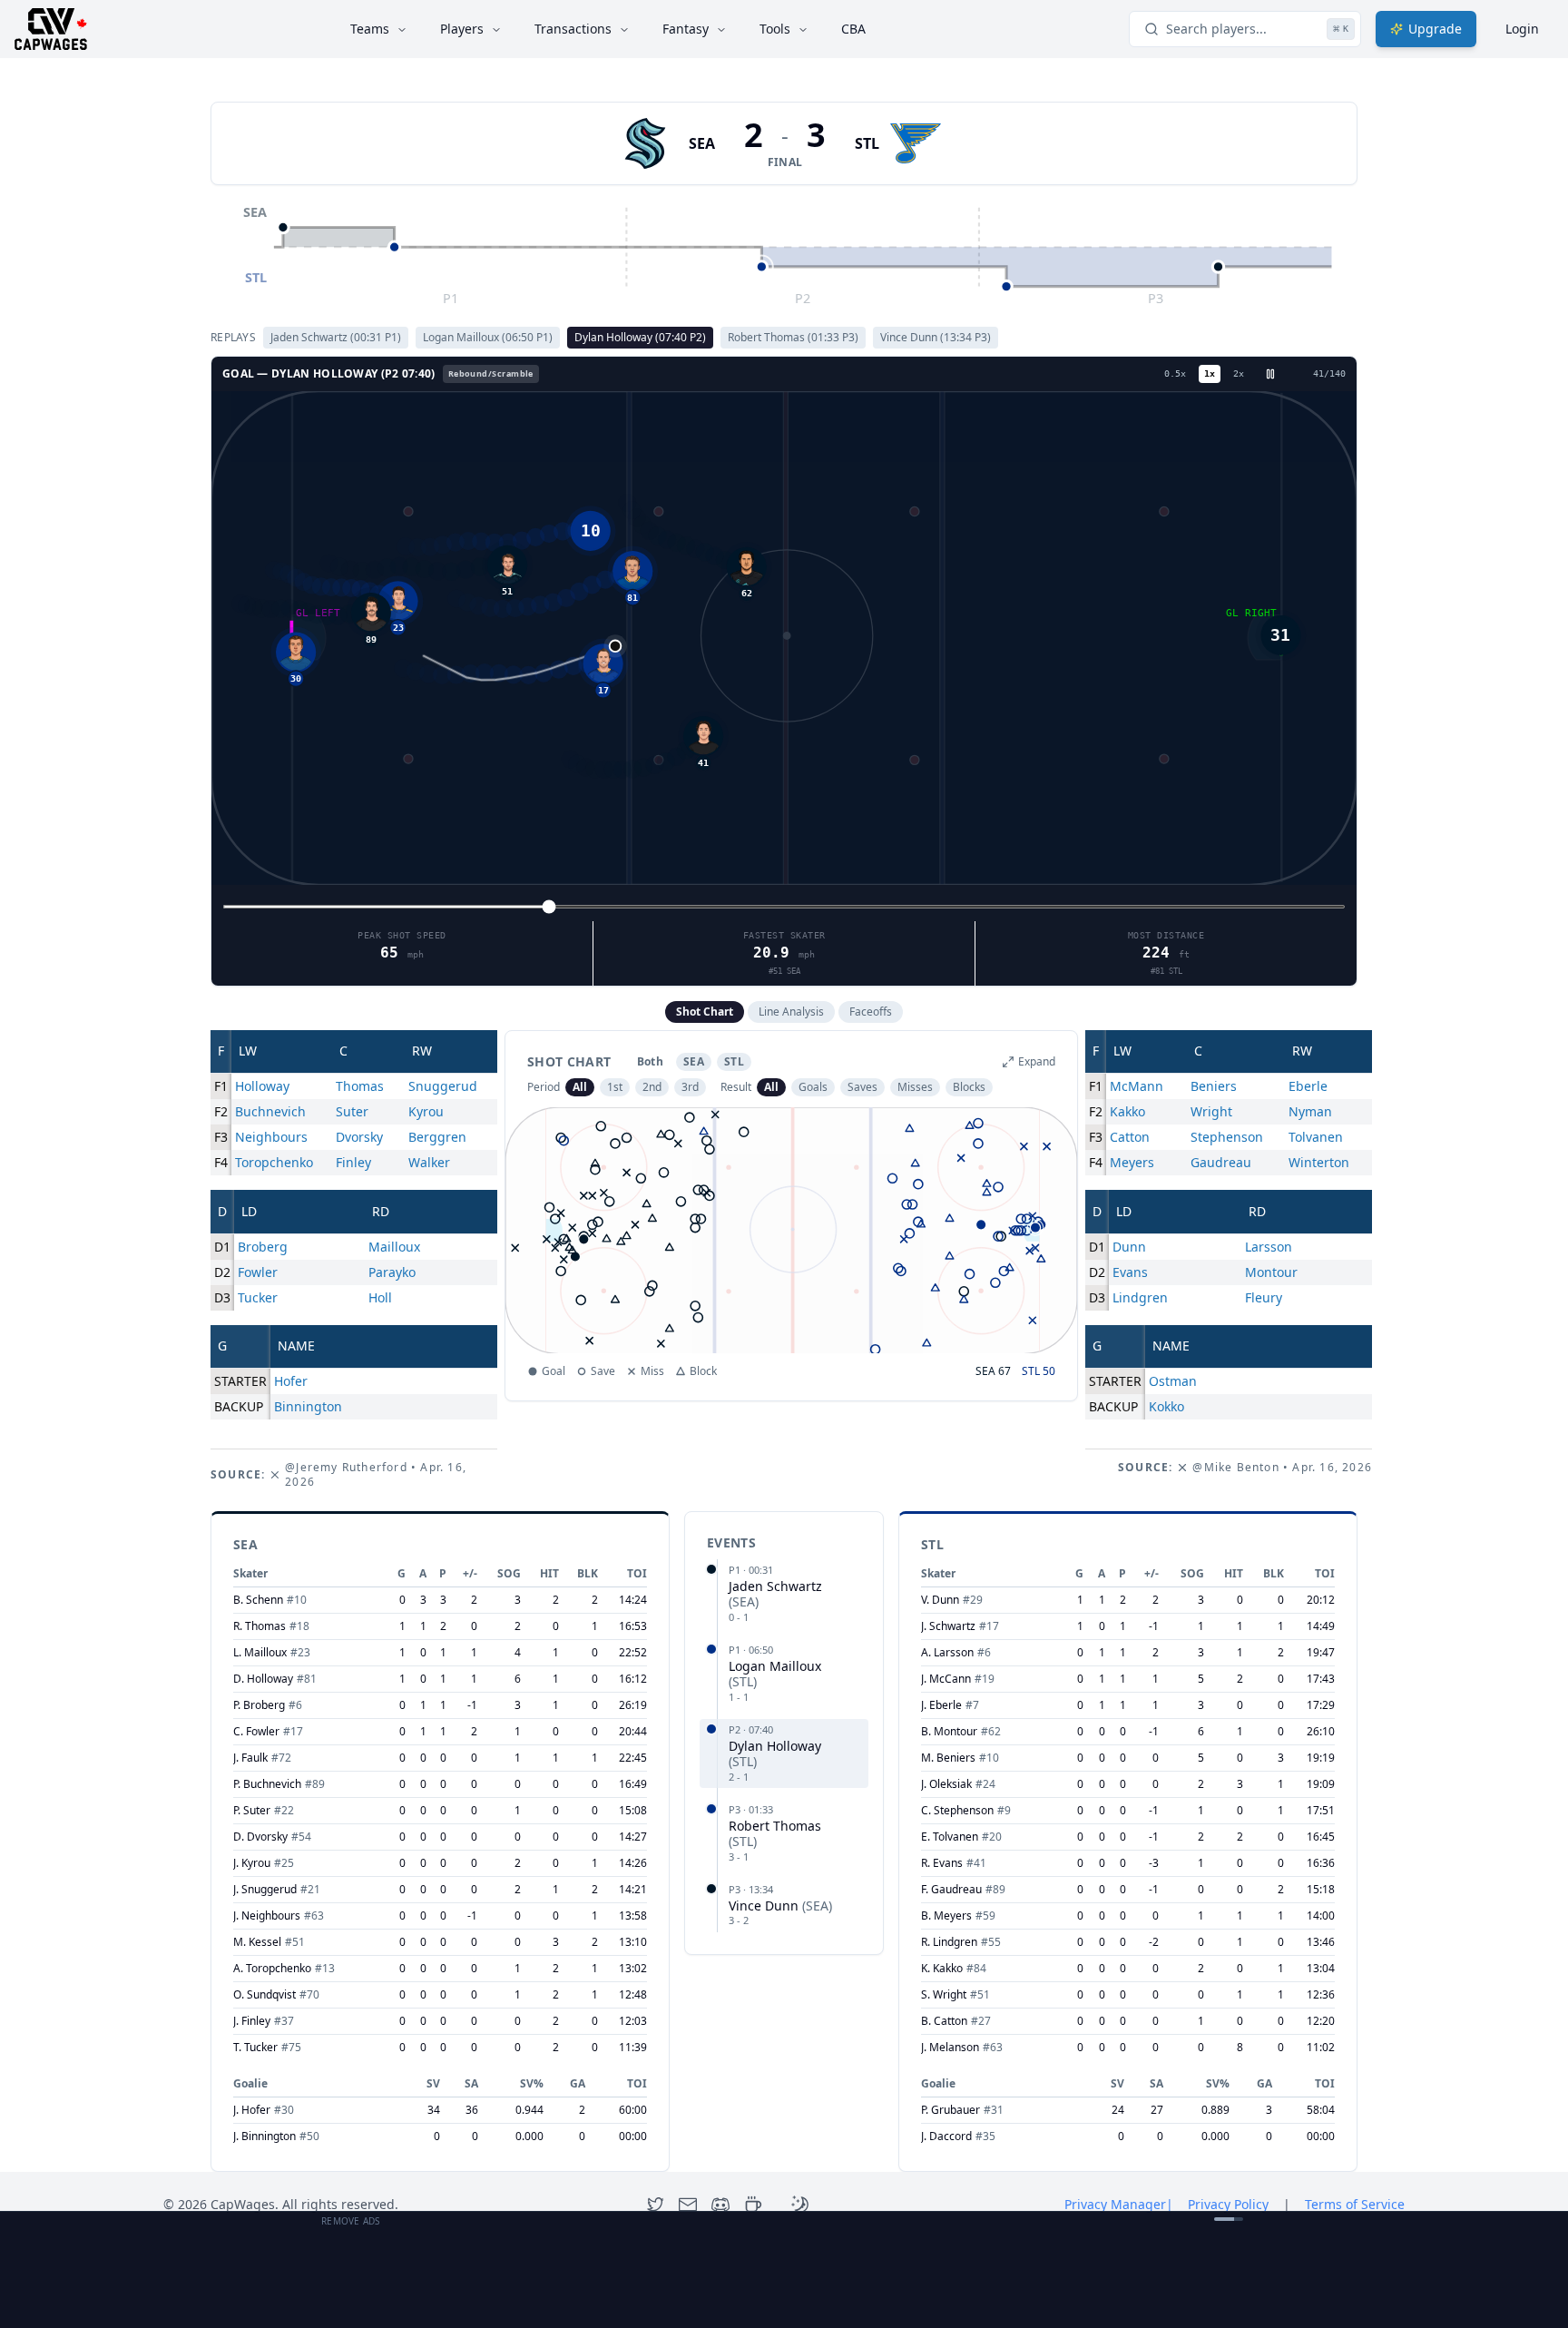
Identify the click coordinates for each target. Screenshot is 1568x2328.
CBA (853, 29)
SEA (702, 143)
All (580, 1087)
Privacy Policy (1228, 2204)
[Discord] (720, 2205)
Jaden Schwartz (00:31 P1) (336, 337)
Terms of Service (1355, 2204)
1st (615, 1087)
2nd (652, 1087)
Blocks (969, 1087)
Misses (915, 1087)
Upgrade (1435, 29)
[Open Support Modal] (753, 2205)
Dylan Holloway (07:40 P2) (640, 337)
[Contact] (688, 2205)
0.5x (1175, 373)
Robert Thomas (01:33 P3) (793, 337)
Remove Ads (351, 2221)
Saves (862, 1087)
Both (650, 1061)
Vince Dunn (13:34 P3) (936, 337)
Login (1522, 29)
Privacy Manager (1119, 2204)
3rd (690, 1087)
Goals (813, 1087)
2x (1239, 373)
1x (1210, 373)
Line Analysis (791, 1012)
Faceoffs (871, 1012)
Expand (1037, 1062)
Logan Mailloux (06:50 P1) (488, 337)
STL (867, 143)
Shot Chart (705, 1012)
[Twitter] (655, 2205)
